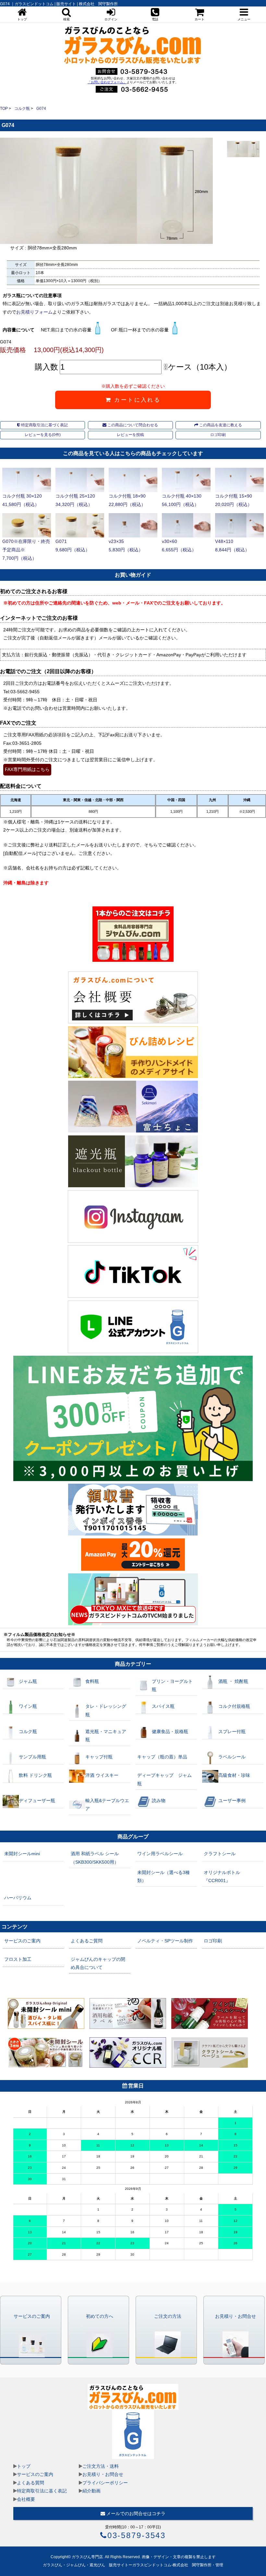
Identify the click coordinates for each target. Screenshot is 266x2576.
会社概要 (26, 2499)
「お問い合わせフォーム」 (107, 82)
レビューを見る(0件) (43, 435)
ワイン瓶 (28, 1706)
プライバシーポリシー (105, 2483)
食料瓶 (92, 1681)
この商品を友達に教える (220, 425)
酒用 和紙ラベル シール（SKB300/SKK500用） (95, 1858)
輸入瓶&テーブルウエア (107, 1805)
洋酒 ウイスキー (102, 1775)
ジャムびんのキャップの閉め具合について (98, 1963)
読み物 (159, 1800)
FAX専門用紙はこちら (27, 769)
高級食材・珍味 (234, 1775)
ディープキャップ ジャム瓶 (164, 1779)
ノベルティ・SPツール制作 (165, 1941)
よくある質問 (30, 2483)
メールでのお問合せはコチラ (135, 2513)
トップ (24, 2466)
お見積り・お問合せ (103, 2474)
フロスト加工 (18, 1959)
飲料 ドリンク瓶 (35, 1775)
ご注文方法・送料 (101, 2466)
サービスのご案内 (22, 1941)
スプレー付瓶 (232, 1731)
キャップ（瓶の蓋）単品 (162, 1757)
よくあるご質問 (87, 1941)
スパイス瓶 (163, 1706)
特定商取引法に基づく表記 (44, 425)
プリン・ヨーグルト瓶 (172, 1685)
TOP (4, 109)
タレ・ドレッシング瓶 (106, 1710)
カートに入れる (136, 400)
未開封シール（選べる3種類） (163, 1876)
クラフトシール (220, 1854)
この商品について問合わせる (132, 425)
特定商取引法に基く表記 (42, 2491)
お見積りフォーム (34, 312)
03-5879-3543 (137, 2535)
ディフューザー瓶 (37, 1800)
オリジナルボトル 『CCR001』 (222, 1876)
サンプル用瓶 (32, 1757)
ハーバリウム (18, 1898)
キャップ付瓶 (99, 1757)
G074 (41, 109)
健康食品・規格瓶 (170, 1731)
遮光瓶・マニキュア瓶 (106, 1736)
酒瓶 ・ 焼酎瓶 (233, 1681)
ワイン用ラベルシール (160, 1854)
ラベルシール (232, 1757)
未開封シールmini (22, 1854)
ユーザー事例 (232, 1800)
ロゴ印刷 (218, 435)
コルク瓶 (22, 109)
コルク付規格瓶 (234, 1706)
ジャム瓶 (28, 1681)
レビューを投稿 (130, 435)
